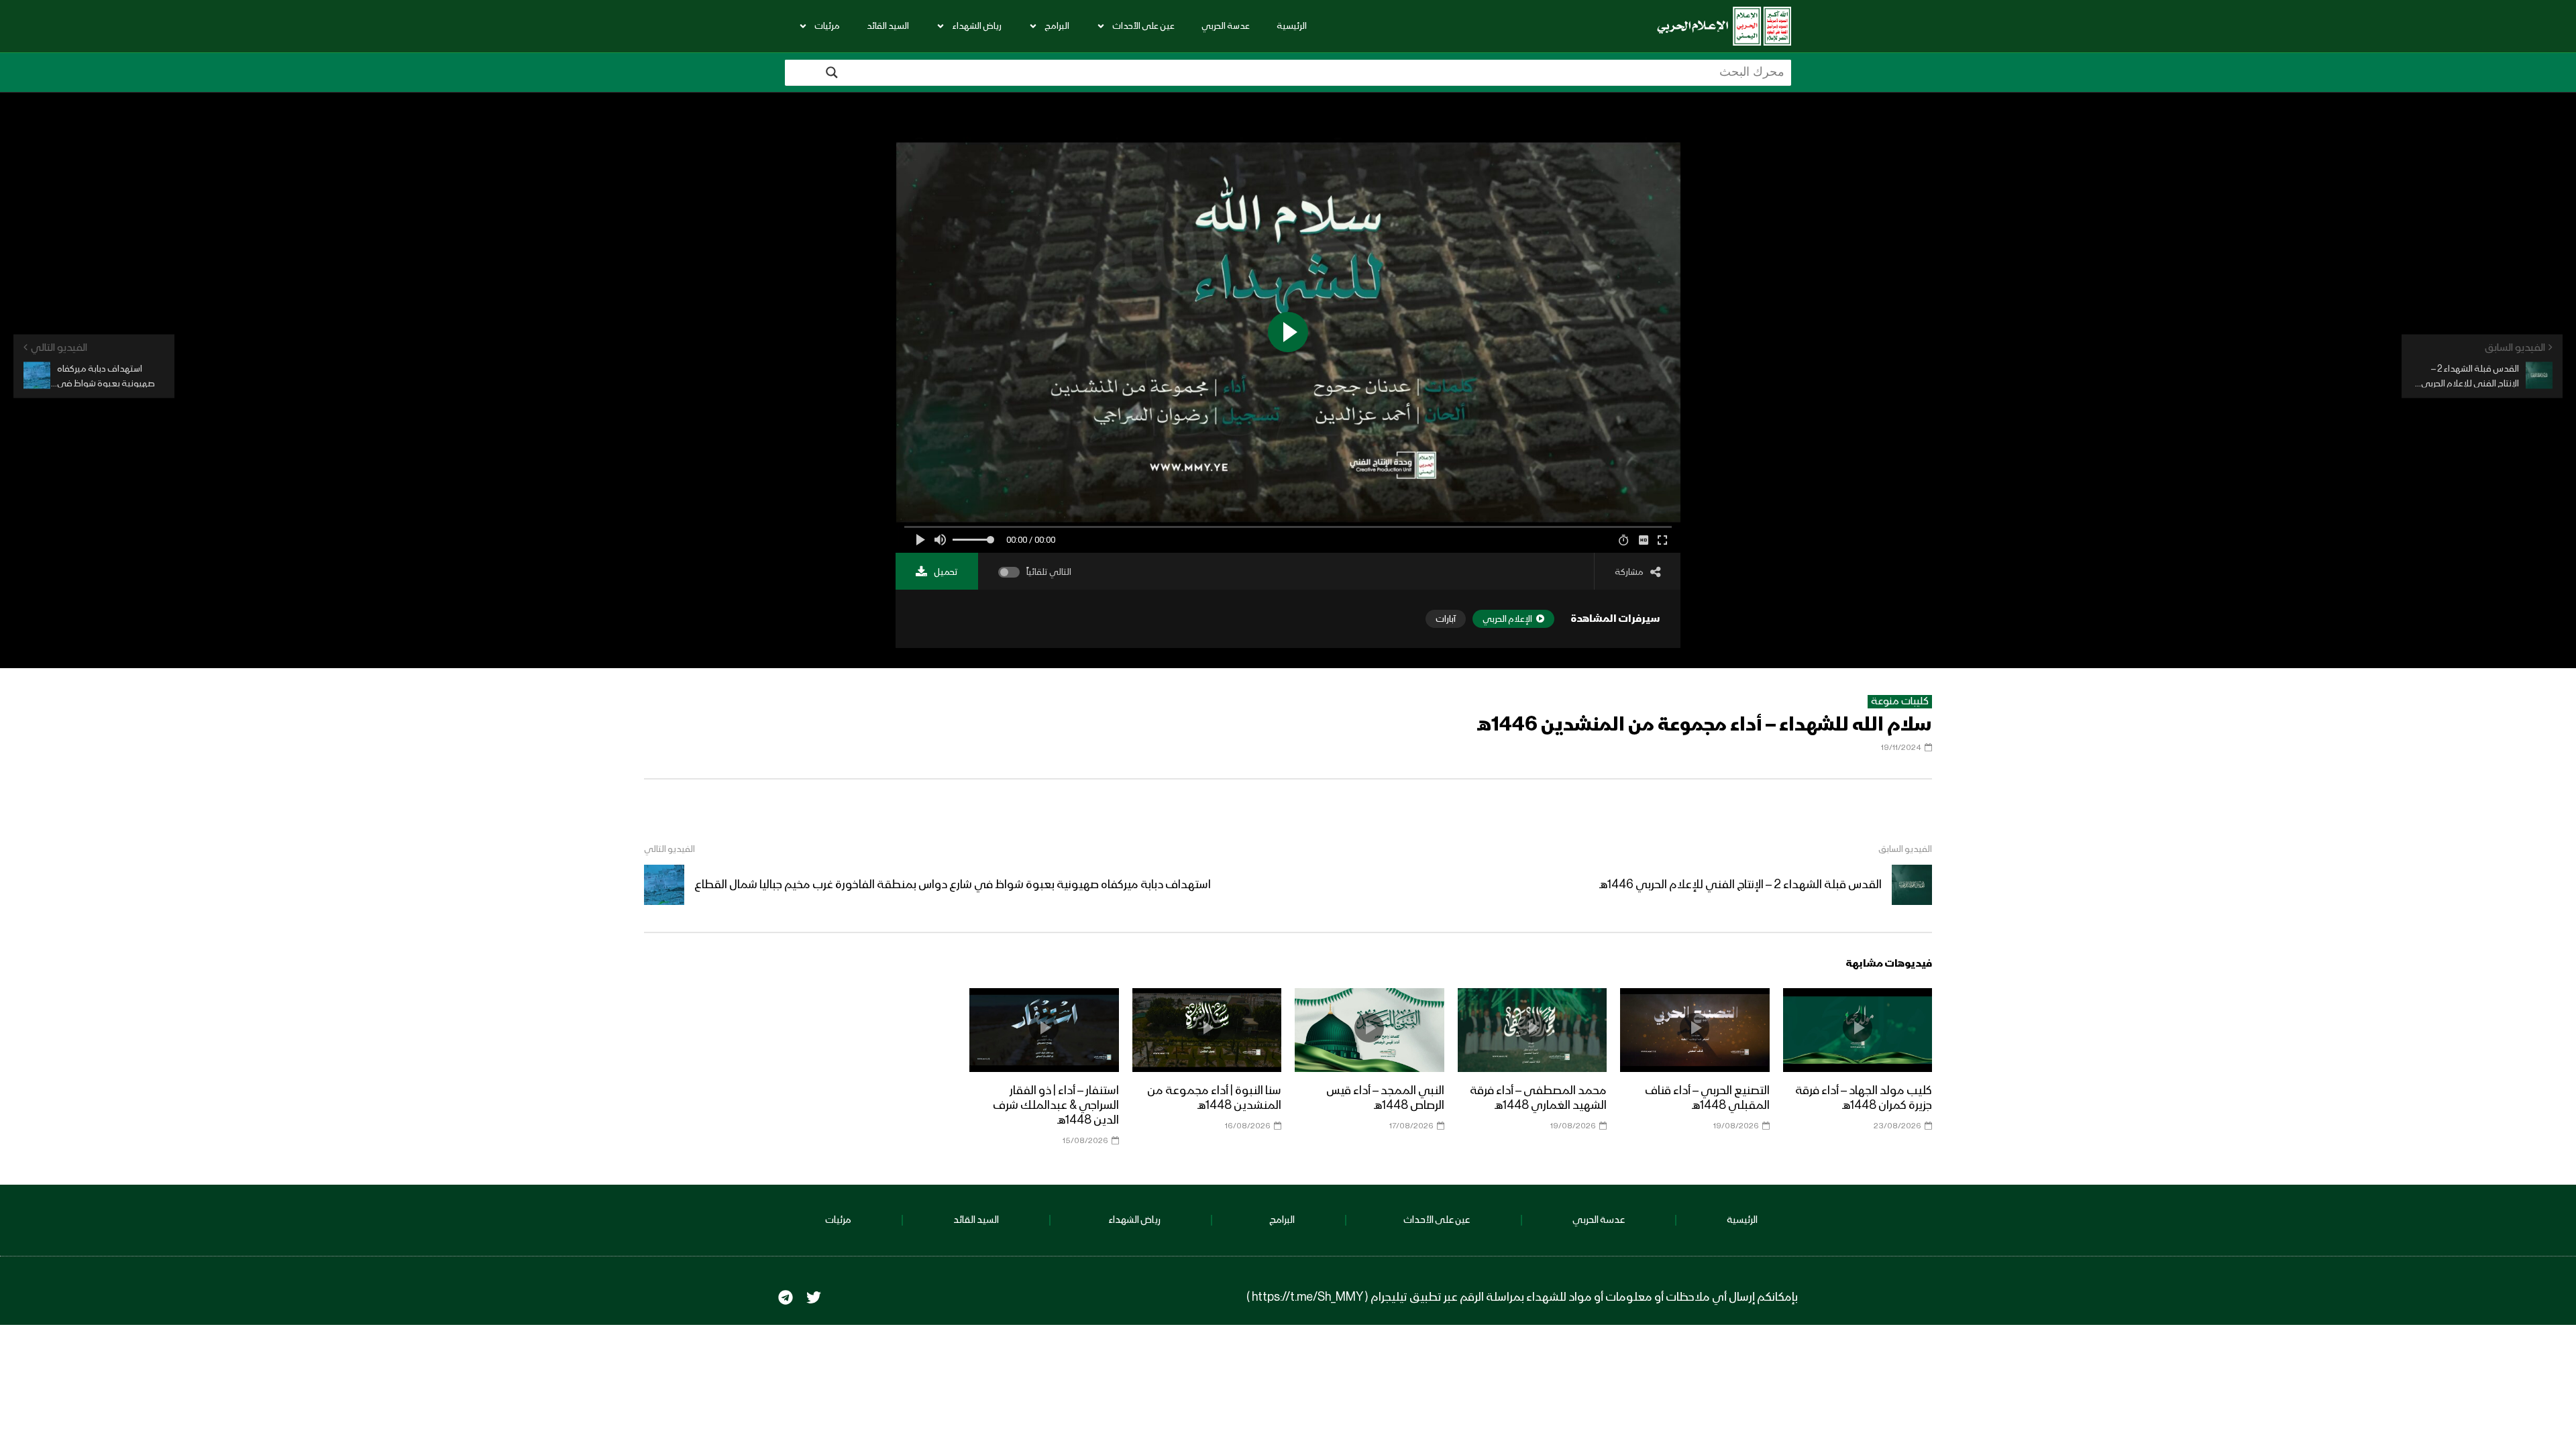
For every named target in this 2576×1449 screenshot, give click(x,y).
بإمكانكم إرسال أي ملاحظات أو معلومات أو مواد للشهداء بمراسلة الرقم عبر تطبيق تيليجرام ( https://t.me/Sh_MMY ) (1522, 1297)
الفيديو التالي (669, 849)
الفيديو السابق (1905, 849)
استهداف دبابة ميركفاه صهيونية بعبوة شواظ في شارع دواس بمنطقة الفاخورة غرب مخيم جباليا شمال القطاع (953, 885)
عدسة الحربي (1226, 26)
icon (1858, 1028)
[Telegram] (786, 1297)
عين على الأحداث (1143, 26)
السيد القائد (888, 26)
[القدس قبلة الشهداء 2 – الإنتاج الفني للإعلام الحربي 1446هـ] (1912, 885)
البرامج (1057, 26)
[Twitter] (814, 1297)
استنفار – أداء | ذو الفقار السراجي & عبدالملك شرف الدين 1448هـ (1056, 1106)
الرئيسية (1292, 26)
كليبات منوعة (1900, 702)
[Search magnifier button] (832, 72)
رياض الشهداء (977, 26)
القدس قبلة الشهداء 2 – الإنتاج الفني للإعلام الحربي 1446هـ (1740, 885)
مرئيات (827, 26)
